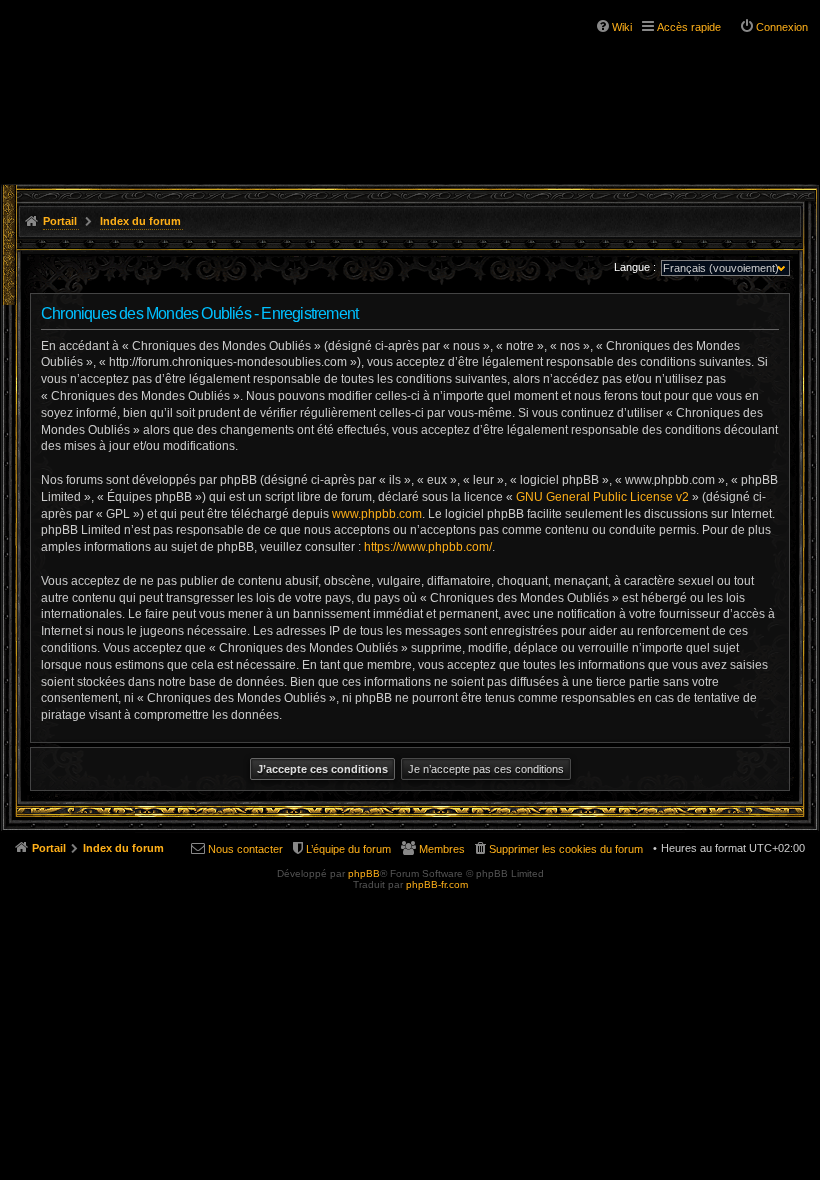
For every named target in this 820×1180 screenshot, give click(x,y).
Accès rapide (689, 27)
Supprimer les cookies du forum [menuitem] (566, 849)
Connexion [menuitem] (782, 27)
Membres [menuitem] (442, 849)
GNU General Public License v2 (602, 497)
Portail (60, 221)
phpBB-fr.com (437, 884)
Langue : (635, 267)
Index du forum (140, 221)
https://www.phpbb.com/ (428, 547)
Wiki (622, 27)
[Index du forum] (100, 50)
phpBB (364, 873)
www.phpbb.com (377, 514)
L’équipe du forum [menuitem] (348, 849)
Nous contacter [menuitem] (245, 849)
